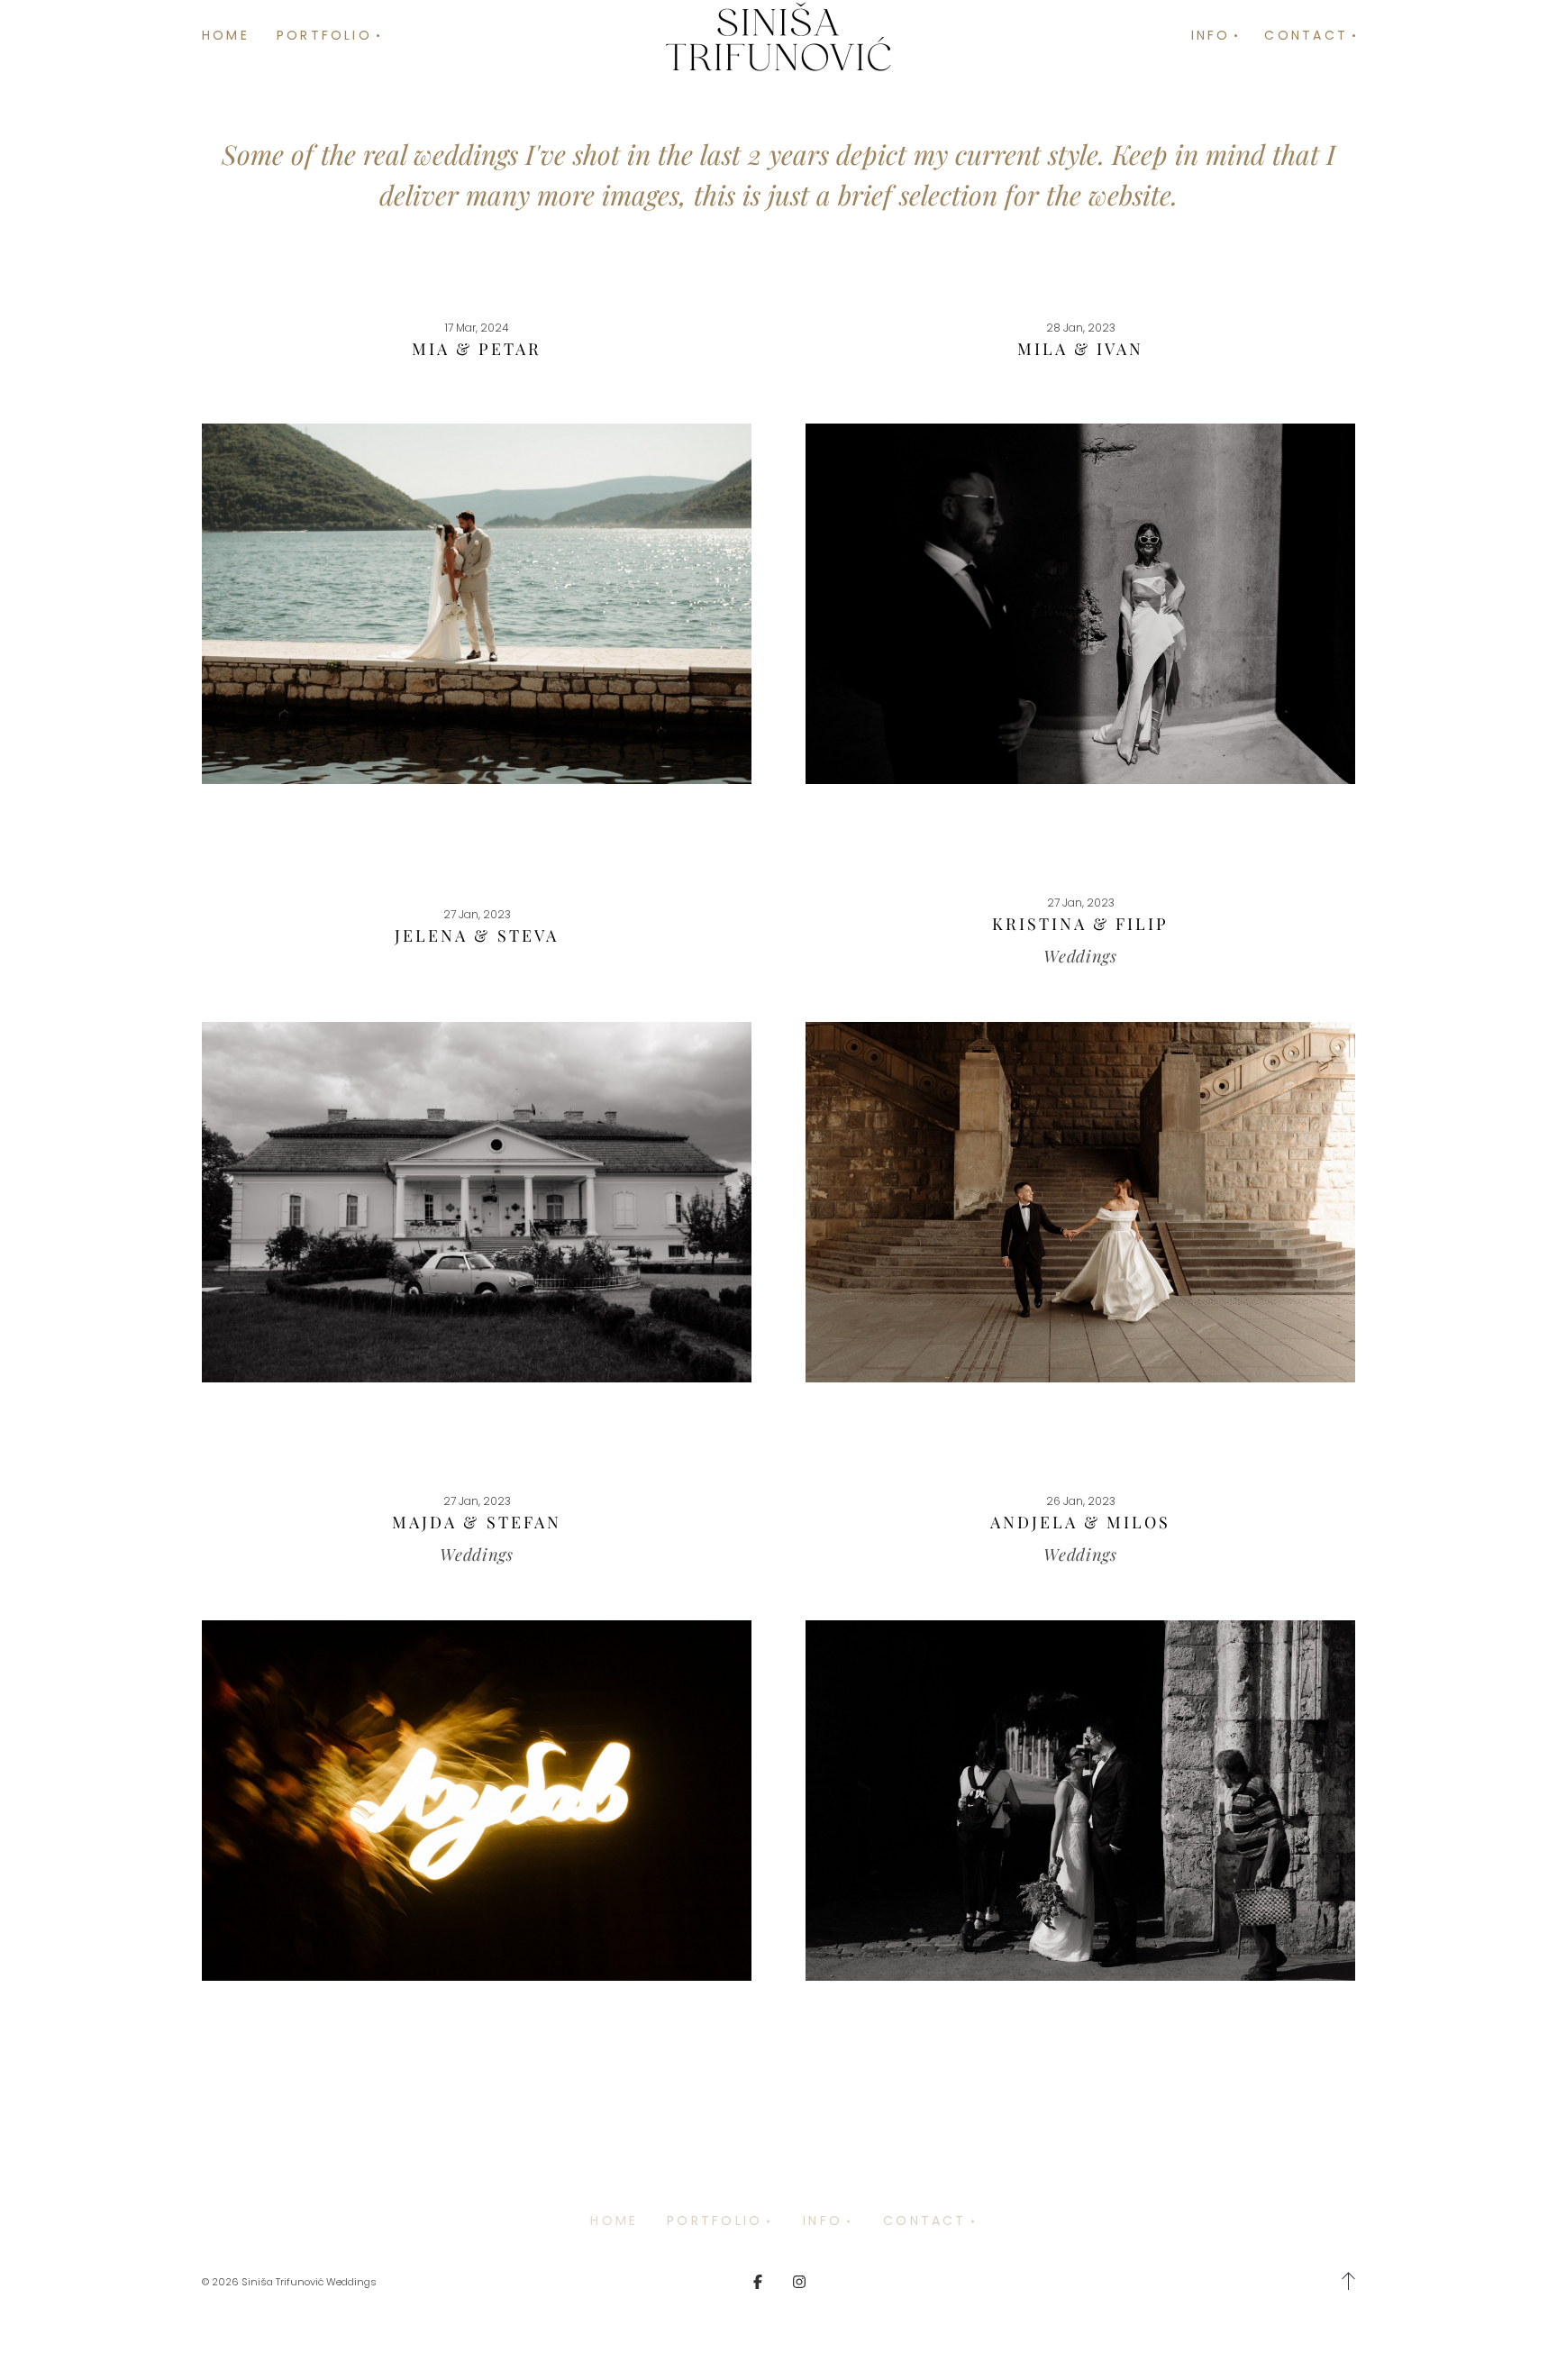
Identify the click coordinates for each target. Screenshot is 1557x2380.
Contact (925, 2220)
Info (823, 2220)
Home (226, 35)
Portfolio (715, 2220)
